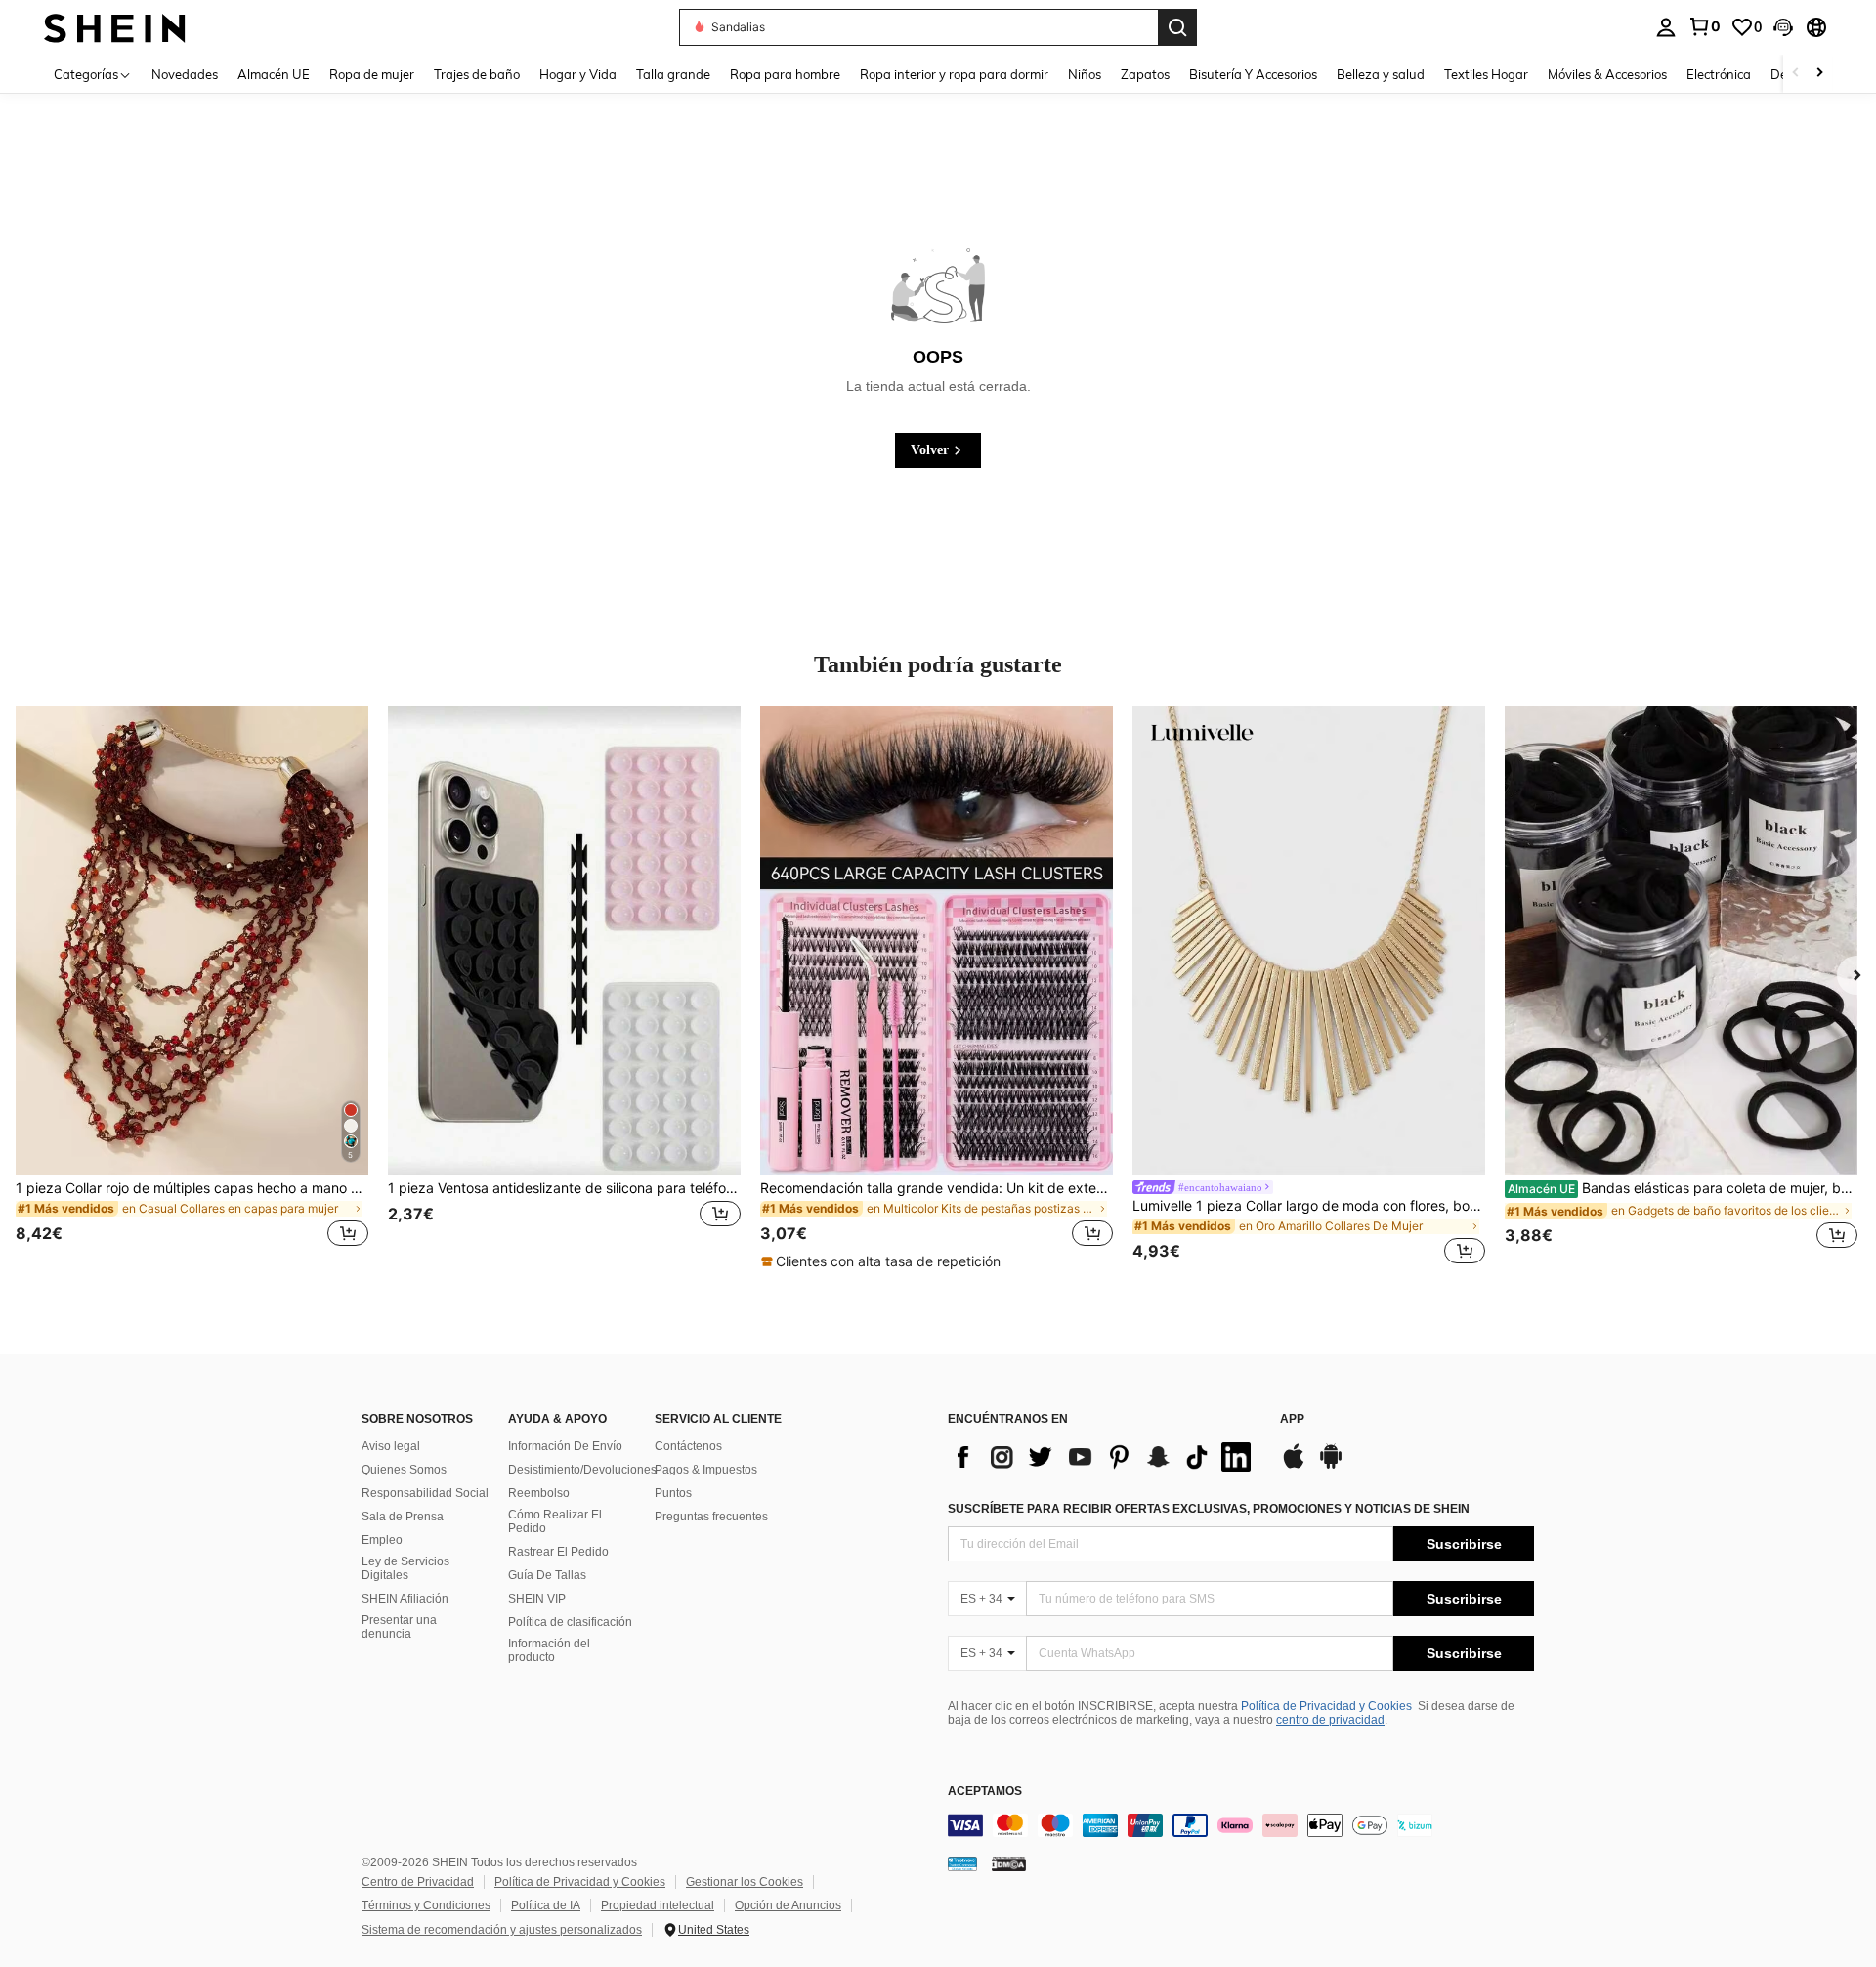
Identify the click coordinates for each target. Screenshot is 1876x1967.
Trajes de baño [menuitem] (477, 74)
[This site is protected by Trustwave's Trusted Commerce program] (962, 1863)
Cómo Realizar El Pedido (555, 1521)
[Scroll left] (1796, 74)
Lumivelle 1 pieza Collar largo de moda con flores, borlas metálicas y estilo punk (1309, 1206)
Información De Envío (565, 1446)
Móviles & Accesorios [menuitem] (1607, 74)
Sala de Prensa (403, 1517)
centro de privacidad (1330, 1720)
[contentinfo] (1241, 1825)
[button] (1783, 27)
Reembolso (539, 1493)
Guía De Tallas (547, 1575)
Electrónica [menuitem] (1719, 74)
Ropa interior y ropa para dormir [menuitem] (954, 74)
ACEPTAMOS (985, 1792)
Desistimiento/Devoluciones (582, 1470)
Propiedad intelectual (658, 1905)
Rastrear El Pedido (558, 1552)
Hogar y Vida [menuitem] (578, 74)
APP (1292, 1419)
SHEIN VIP (537, 1599)
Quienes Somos (404, 1470)
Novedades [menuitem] (185, 74)
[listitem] (192, 988)
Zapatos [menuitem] (1145, 74)
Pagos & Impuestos (706, 1470)
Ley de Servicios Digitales (405, 1568)
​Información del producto (549, 1650)
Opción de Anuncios (788, 1905)
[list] (1104, 1457)
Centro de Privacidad (418, 1882)
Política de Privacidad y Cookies (1326, 1706)
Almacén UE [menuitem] (274, 74)
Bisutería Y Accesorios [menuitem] (1253, 74)
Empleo (382, 1540)
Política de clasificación (570, 1622)
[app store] (1294, 1466)
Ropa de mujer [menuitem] (372, 74)
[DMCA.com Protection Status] (1009, 1863)
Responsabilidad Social (425, 1493)
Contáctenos (688, 1446)
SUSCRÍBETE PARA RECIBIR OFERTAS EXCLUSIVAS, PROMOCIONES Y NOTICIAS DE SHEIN (1209, 1509)
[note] (883, 1261)
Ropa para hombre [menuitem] (785, 74)
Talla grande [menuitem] (673, 74)
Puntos (673, 1493)
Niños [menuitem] (1085, 74)
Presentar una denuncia (399, 1627)
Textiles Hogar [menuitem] (1486, 74)
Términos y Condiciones (426, 1905)
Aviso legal (391, 1446)
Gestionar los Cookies (745, 1882)
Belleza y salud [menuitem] (1381, 74)
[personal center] (1666, 27)
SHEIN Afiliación (405, 1599)
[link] (1704, 26)
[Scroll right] (1819, 74)
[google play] (1331, 1466)
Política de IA (546, 1905)
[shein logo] (115, 27)
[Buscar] (1177, 27)
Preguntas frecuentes (711, 1517)
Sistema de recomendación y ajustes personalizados (502, 1930)
